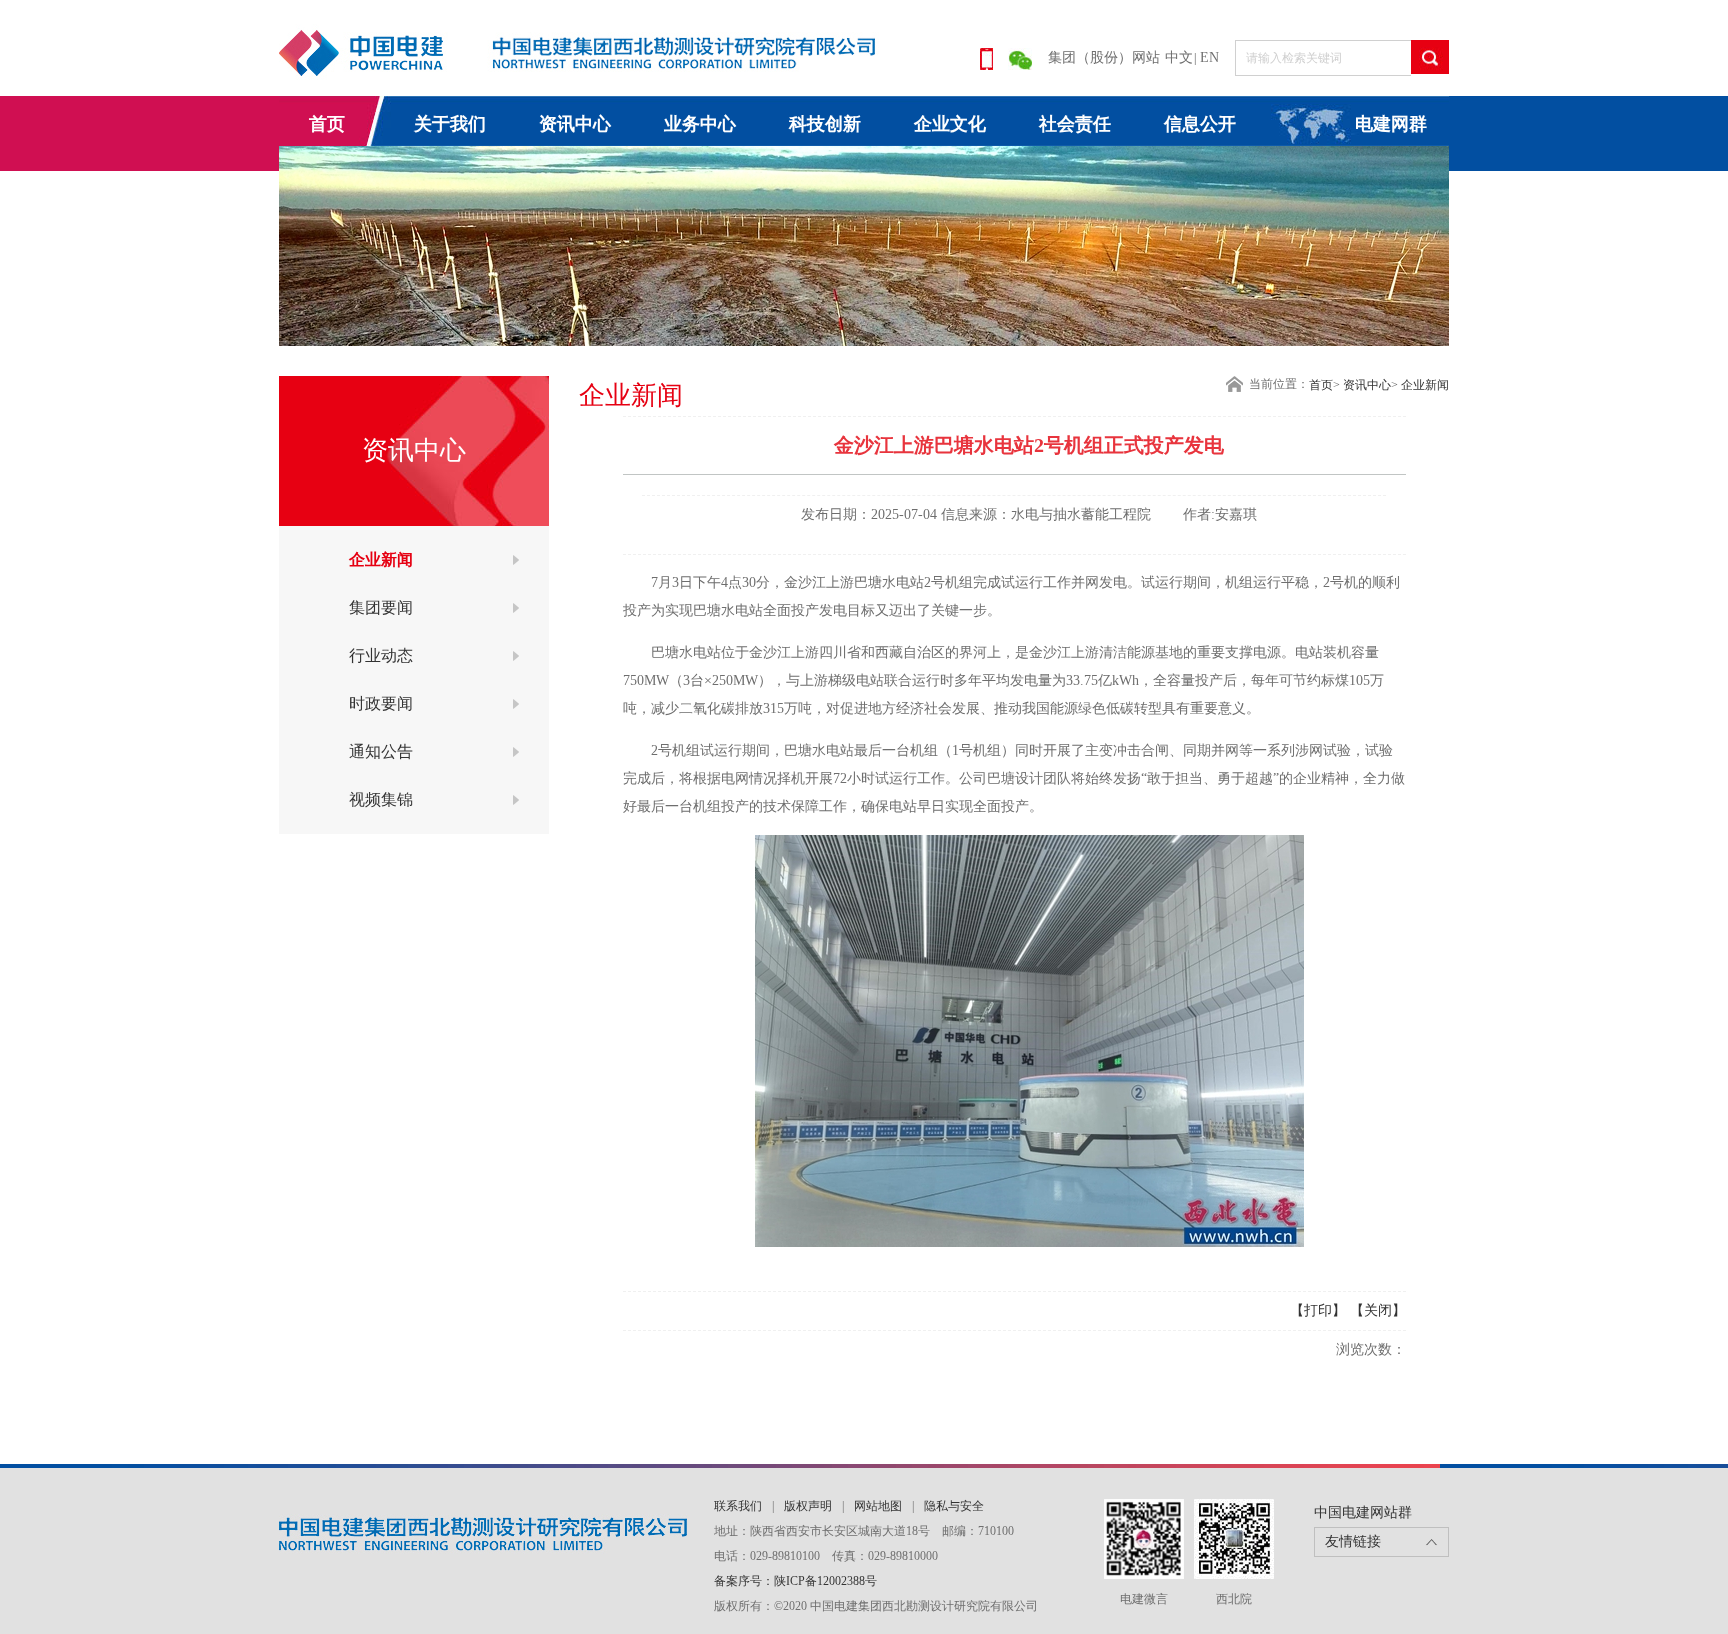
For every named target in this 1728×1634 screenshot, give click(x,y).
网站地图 (878, 1506)
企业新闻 (381, 559)
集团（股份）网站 (1104, 57)
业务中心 (700, 124)
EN (1209, 57)
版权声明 (808, 1506)
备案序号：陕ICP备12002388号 (795, 1581)
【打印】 (1318, 1310)
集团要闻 (381, 607)
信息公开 (1200, 124)
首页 (327, 124)
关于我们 (450, 124)
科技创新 (825, 124)
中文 (1179, 57)
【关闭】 (1378, 1310)
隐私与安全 (954, 1506)
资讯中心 (575, 124)
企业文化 (950, 124)
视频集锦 (381, 799)
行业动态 (381, 655)
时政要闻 (381, 703)
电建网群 (1391, 124)
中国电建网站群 (1363, 1512)
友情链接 (1353, 1541)
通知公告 (381, 751)
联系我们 (738, 1506)
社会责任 (1075, 124)
